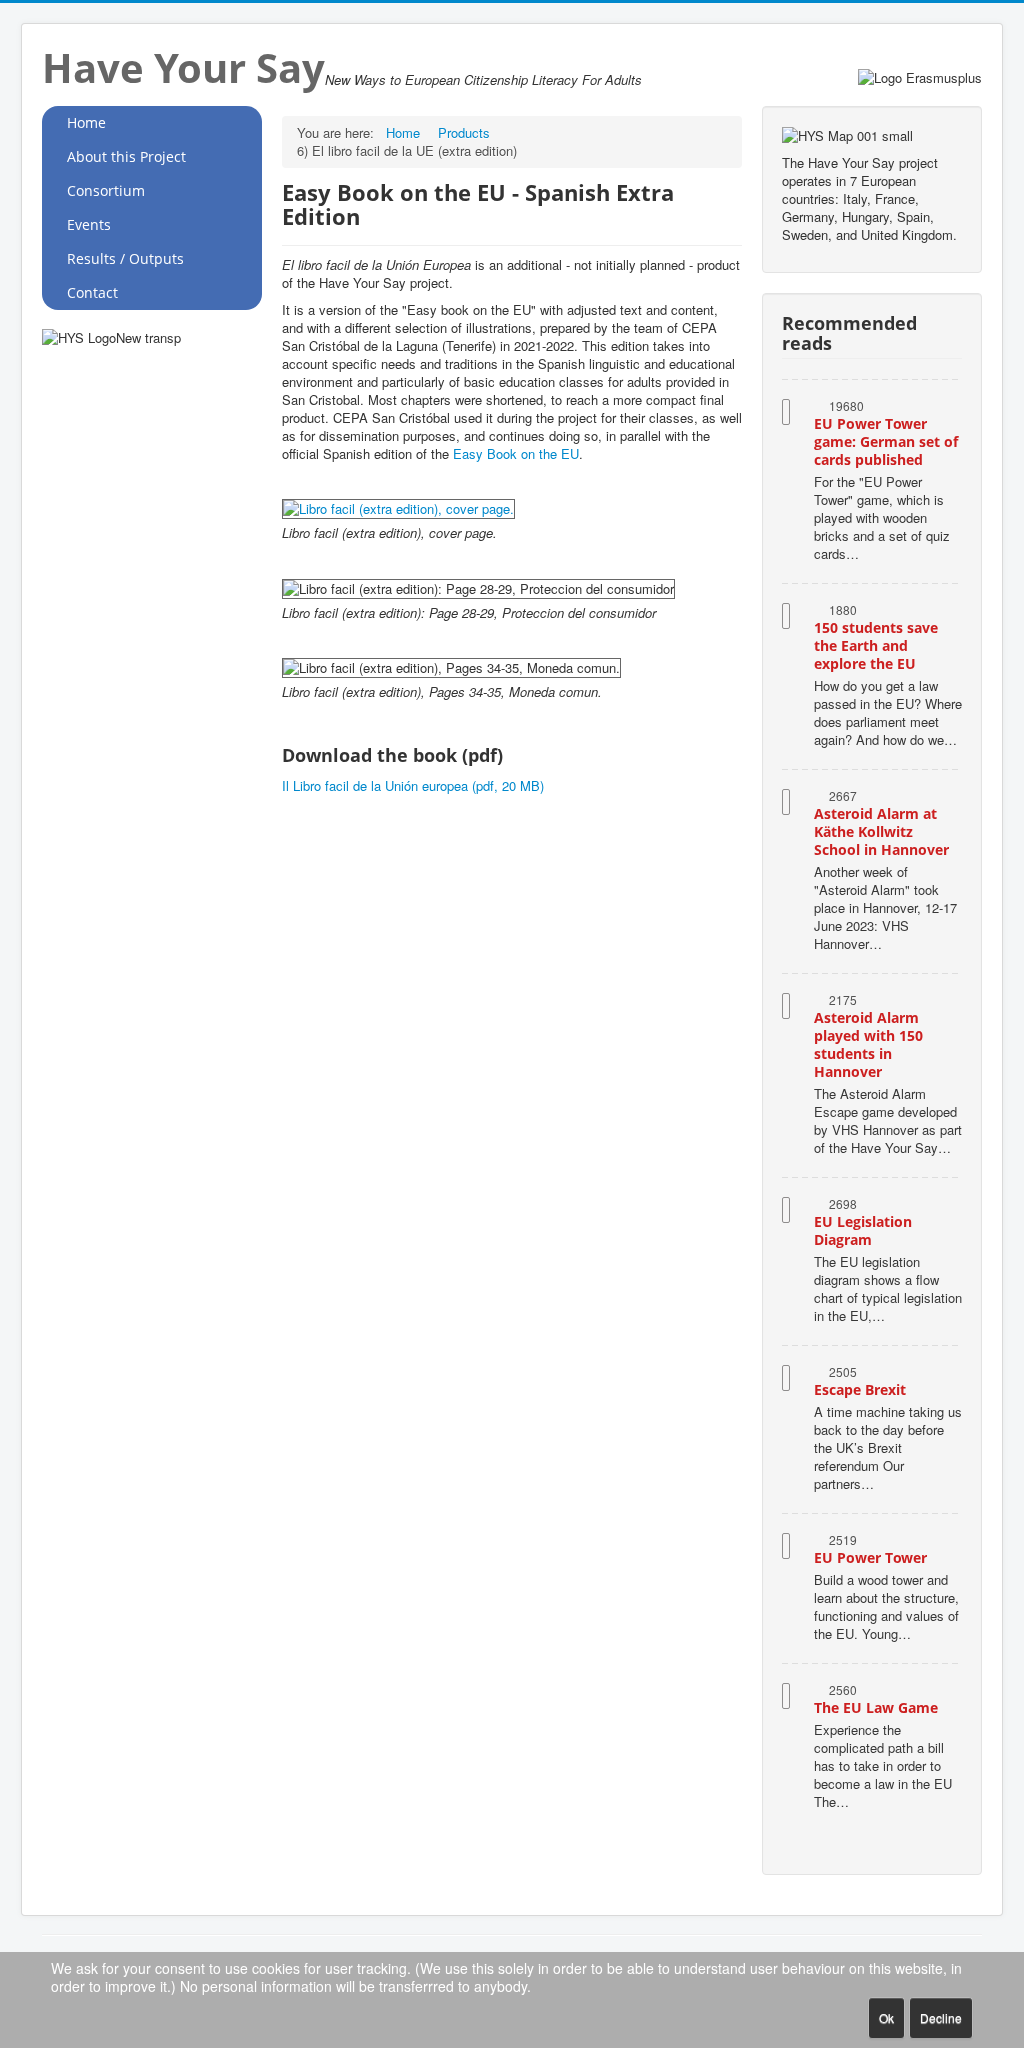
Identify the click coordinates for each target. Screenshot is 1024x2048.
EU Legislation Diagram (863, 1230)
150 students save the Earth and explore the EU (876, 645)
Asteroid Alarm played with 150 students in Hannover (868, 1044)
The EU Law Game (876, 1707)
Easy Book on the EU (516, 453)
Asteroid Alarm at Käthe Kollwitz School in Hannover (881, 831)
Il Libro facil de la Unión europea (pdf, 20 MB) (413, 785)
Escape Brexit (860, 1389)
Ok (886, 2017)
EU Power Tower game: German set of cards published (886, 441)
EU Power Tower (870, 1557)
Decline (941, 2017)
